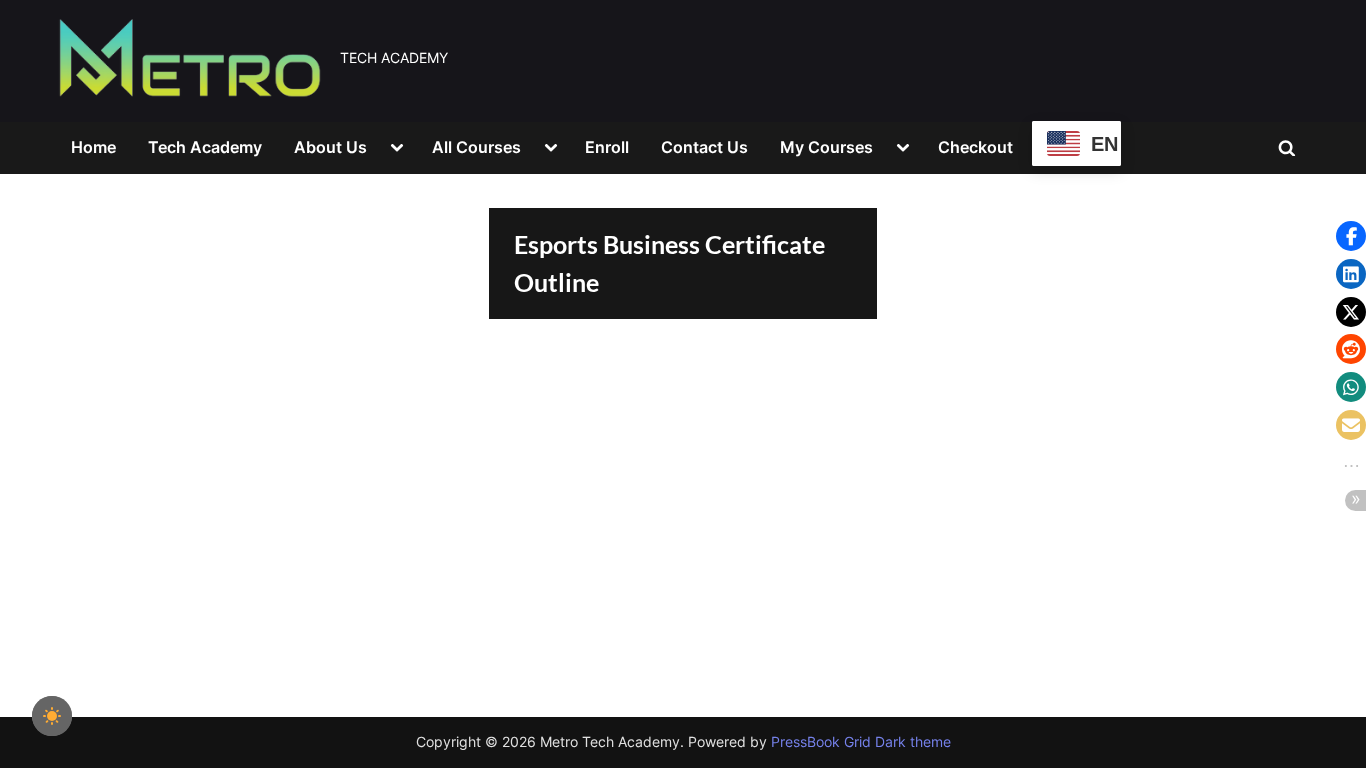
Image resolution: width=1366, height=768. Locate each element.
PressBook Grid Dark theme (861, 742)
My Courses (826, 147)
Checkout (975, 147)
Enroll (607, 147)
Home (93, 147)
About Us (330, 147)
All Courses (476, 147)
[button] (1351, 236)
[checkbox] (52, 716)
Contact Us (704, 147)
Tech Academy (205, 147)
